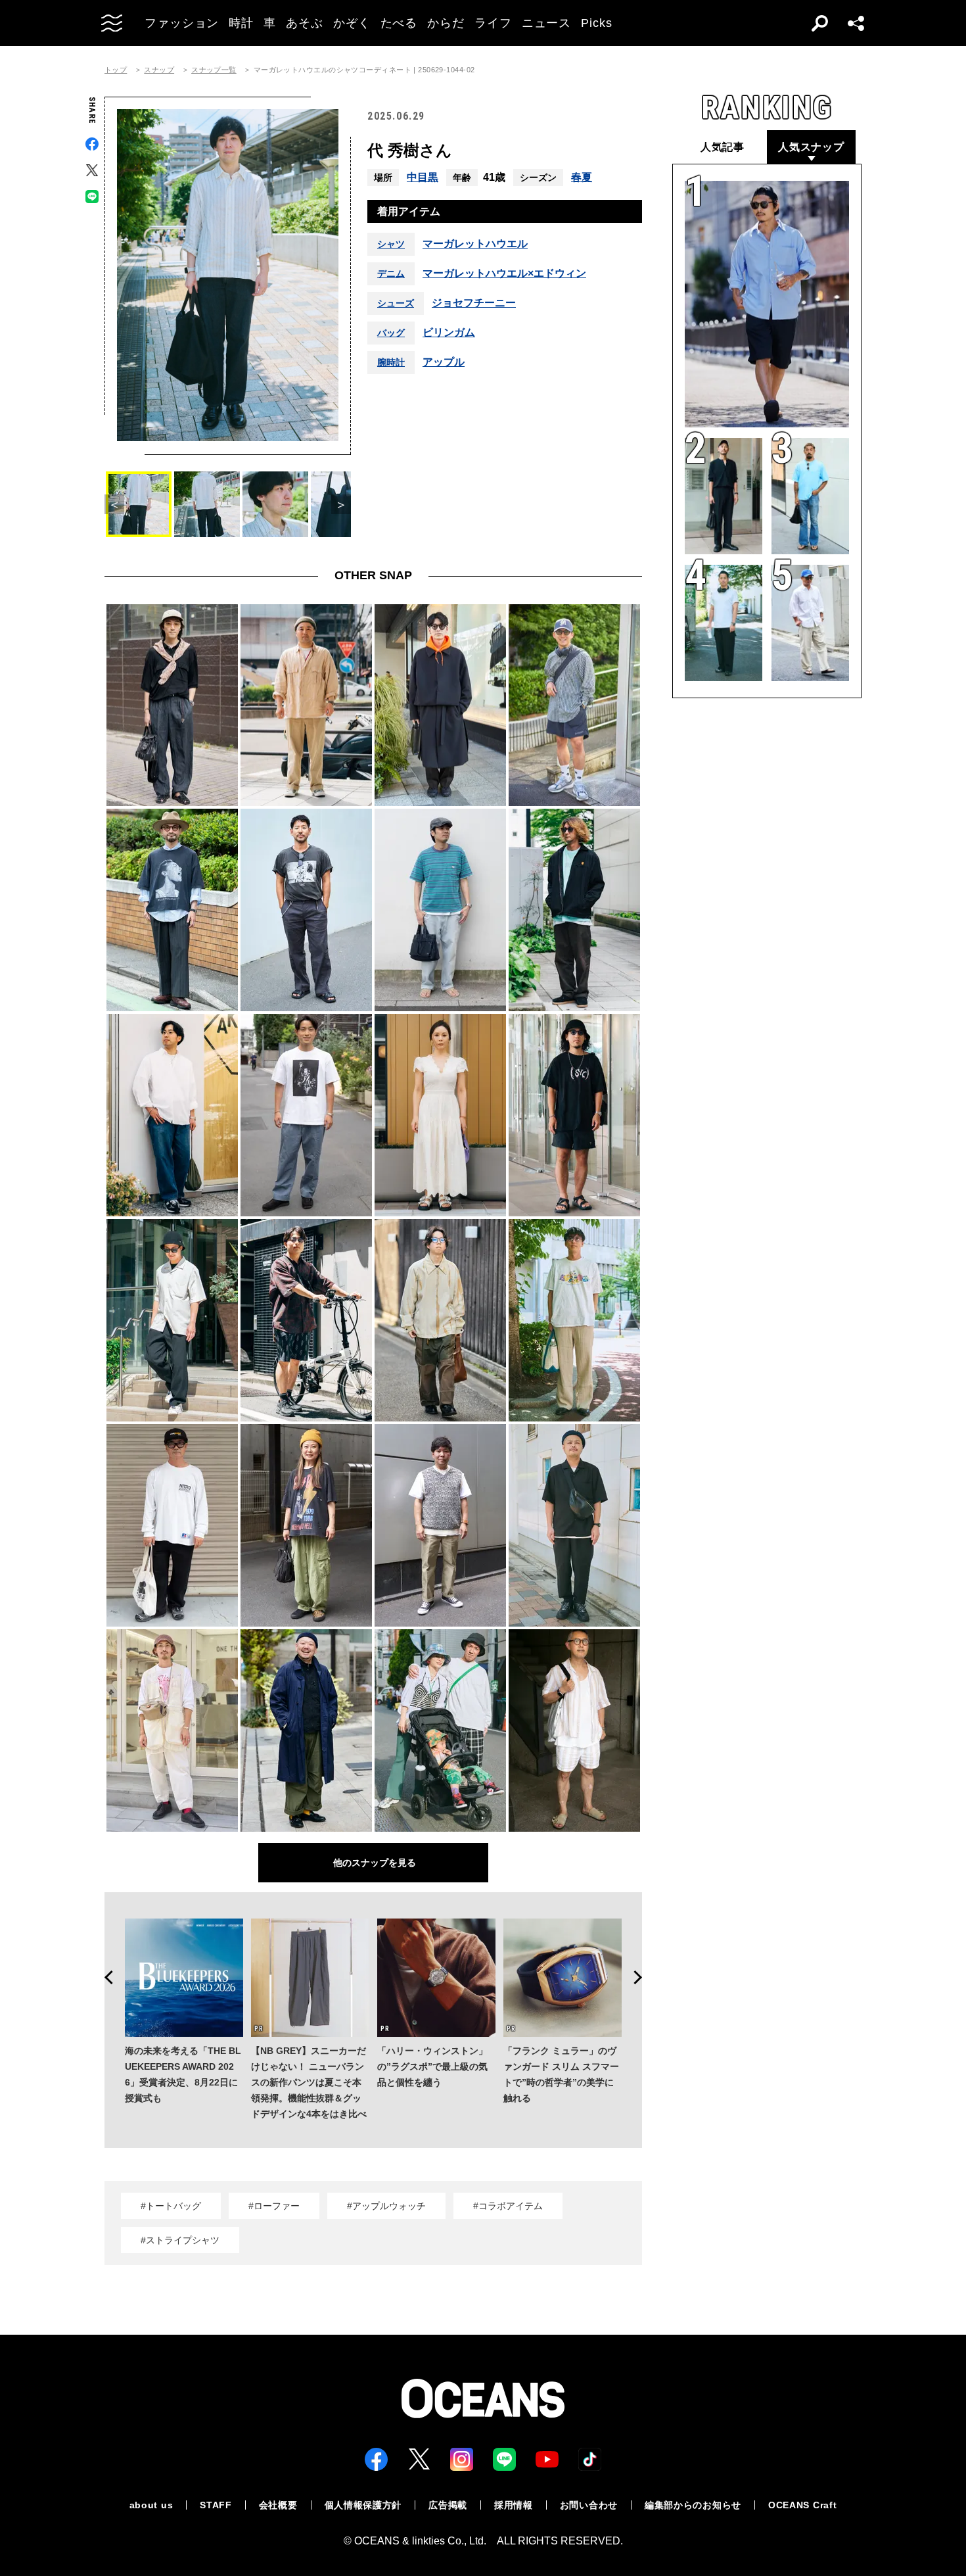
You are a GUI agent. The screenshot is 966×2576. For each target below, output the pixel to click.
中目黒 (423, 177)
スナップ (159, 70)
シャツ (391, 244)
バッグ (391, 333)
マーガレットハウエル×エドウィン (504, 274)
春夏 (582, 177)
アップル (444, 362)
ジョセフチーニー (474, 303)
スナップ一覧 (214, 70)
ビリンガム (449, 333)
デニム (391, 274)
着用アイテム (409, 211)
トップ (116, 70)
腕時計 (391, 362)
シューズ (396, 303)
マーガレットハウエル (475, 244)
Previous (104, 1978)
